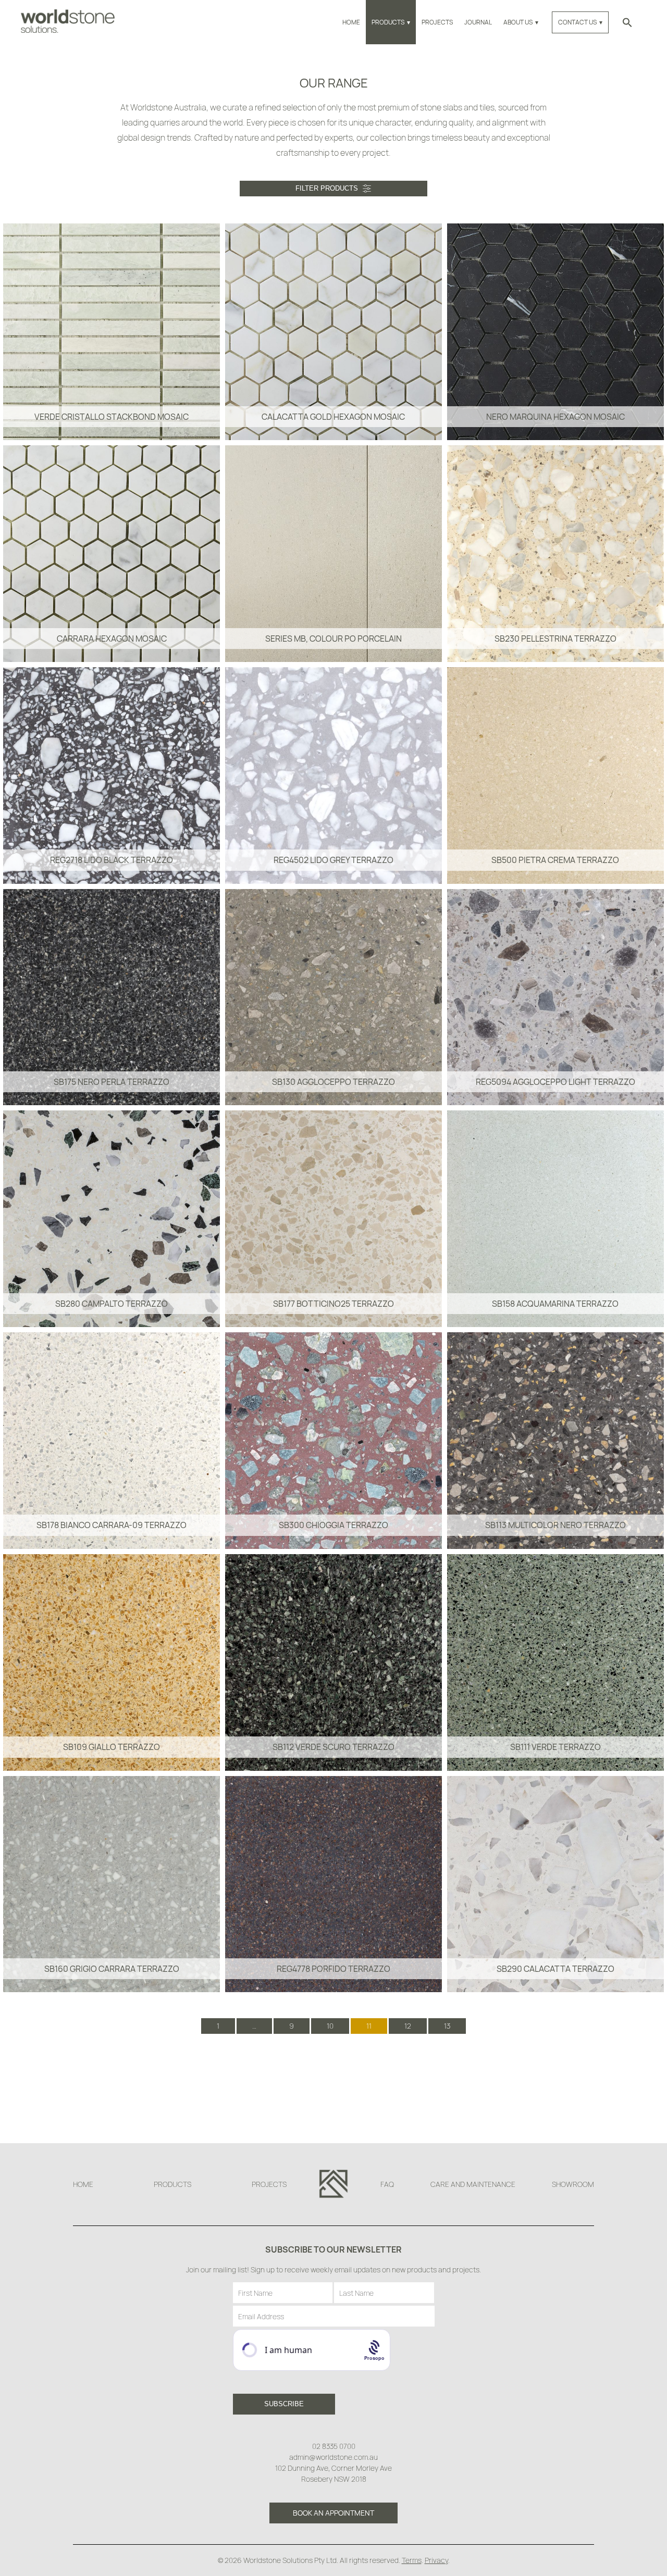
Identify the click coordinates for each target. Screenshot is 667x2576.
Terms (412, 2560)
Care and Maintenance (473, 2184)
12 (408, 2026)
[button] (627, 22)
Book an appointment (333, 2513)
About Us (518, 22)
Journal (478, 22)
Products (388, 22)
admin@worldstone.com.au (333, 2457)
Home (351, 22)
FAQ (387, 2184)
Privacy (436, 2560)
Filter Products (327, 188)
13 (447, 2026)
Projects (437, 22)
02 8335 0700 (334, 2446)
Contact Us (577, 22)
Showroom (573, 2184)
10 (330, 2026)
